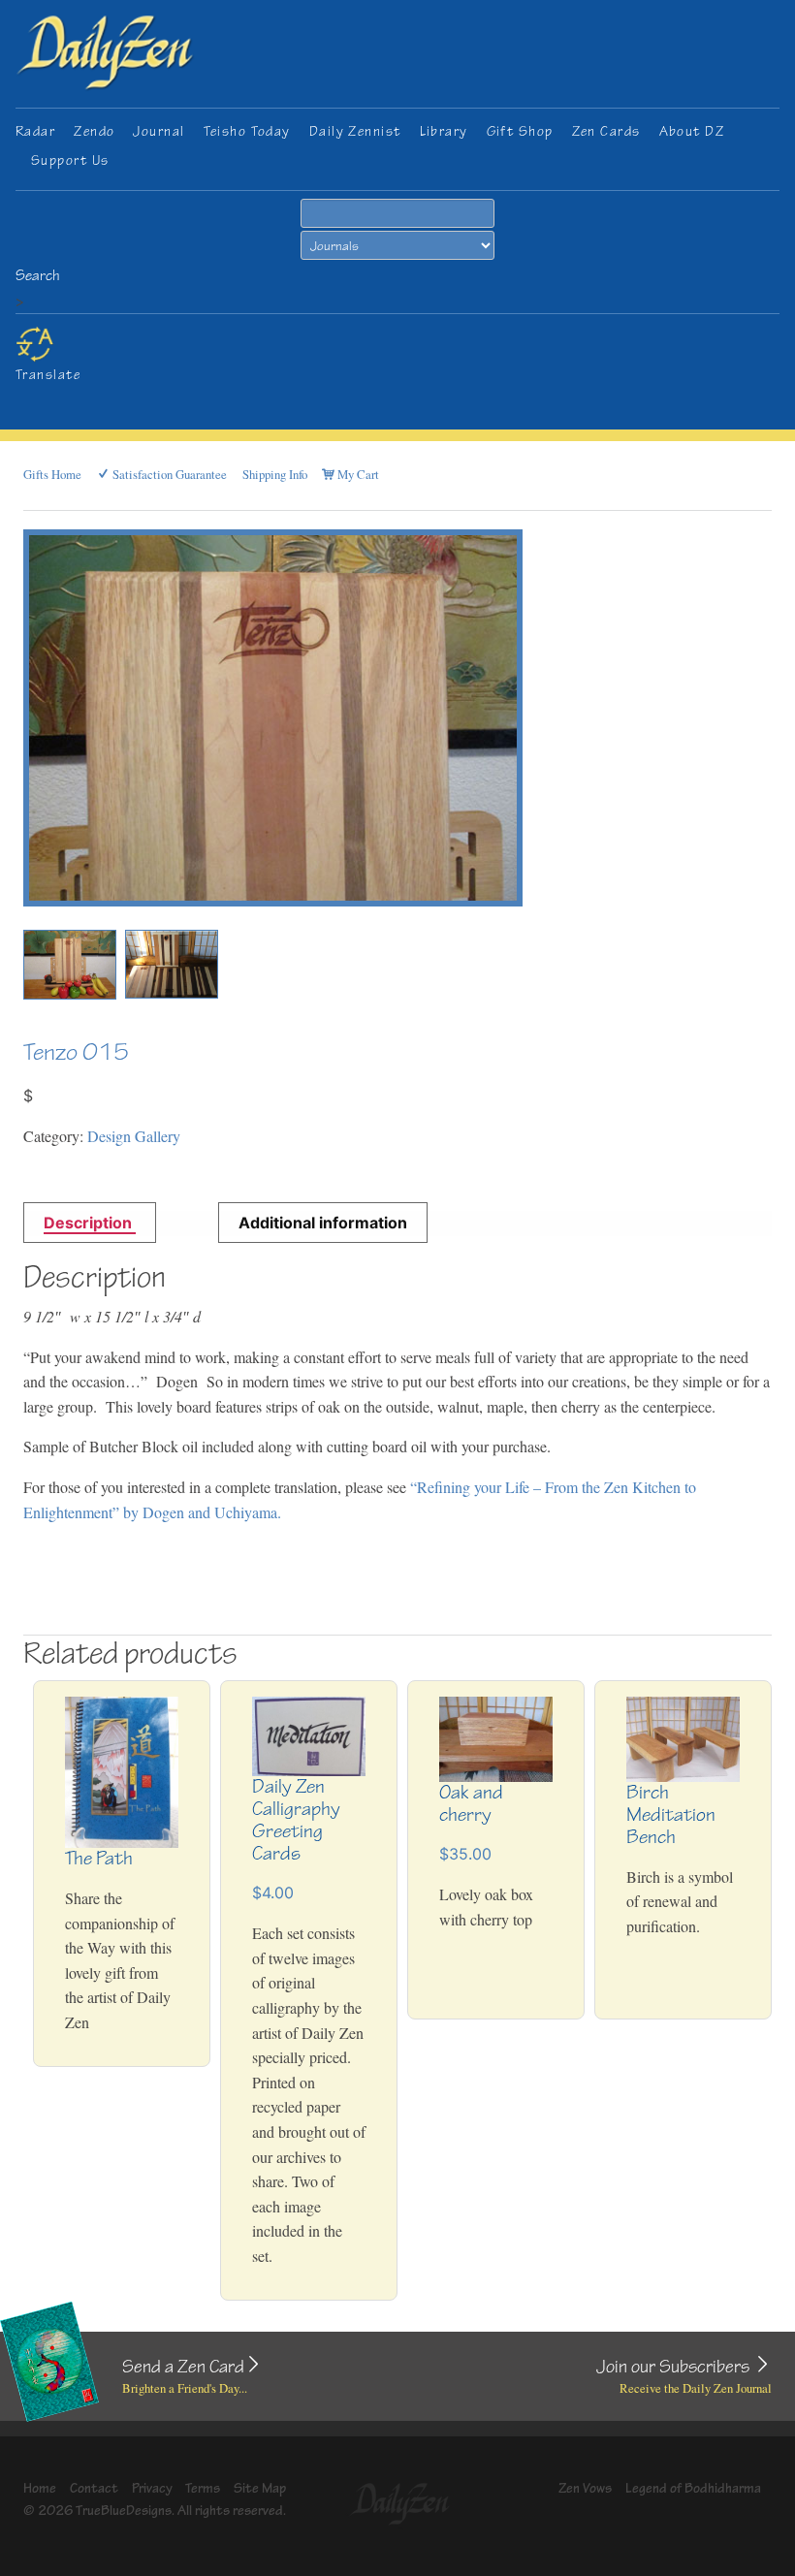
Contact (94, 2488)
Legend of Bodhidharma (693, 2488)
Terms (203, 2488)
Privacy (152, 2488)
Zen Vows (585, 2488)
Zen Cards (606, 131)
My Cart (357, 474)
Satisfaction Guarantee (168, 474)
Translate (48, 375)
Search (38, 276)
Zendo (94, 131)
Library (444, 131)
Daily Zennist (355, 131)
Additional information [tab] (323, 1223)
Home (40, 2488)
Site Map (260, 2488)
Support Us (70, 160)
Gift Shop (520, 131)
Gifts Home (52, 474)
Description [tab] (90, 1223)
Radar (35, 131)
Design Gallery (134, 1136)
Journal (159, 131)
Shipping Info (275, 474)
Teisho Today (247, 131)
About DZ (692, 131)
